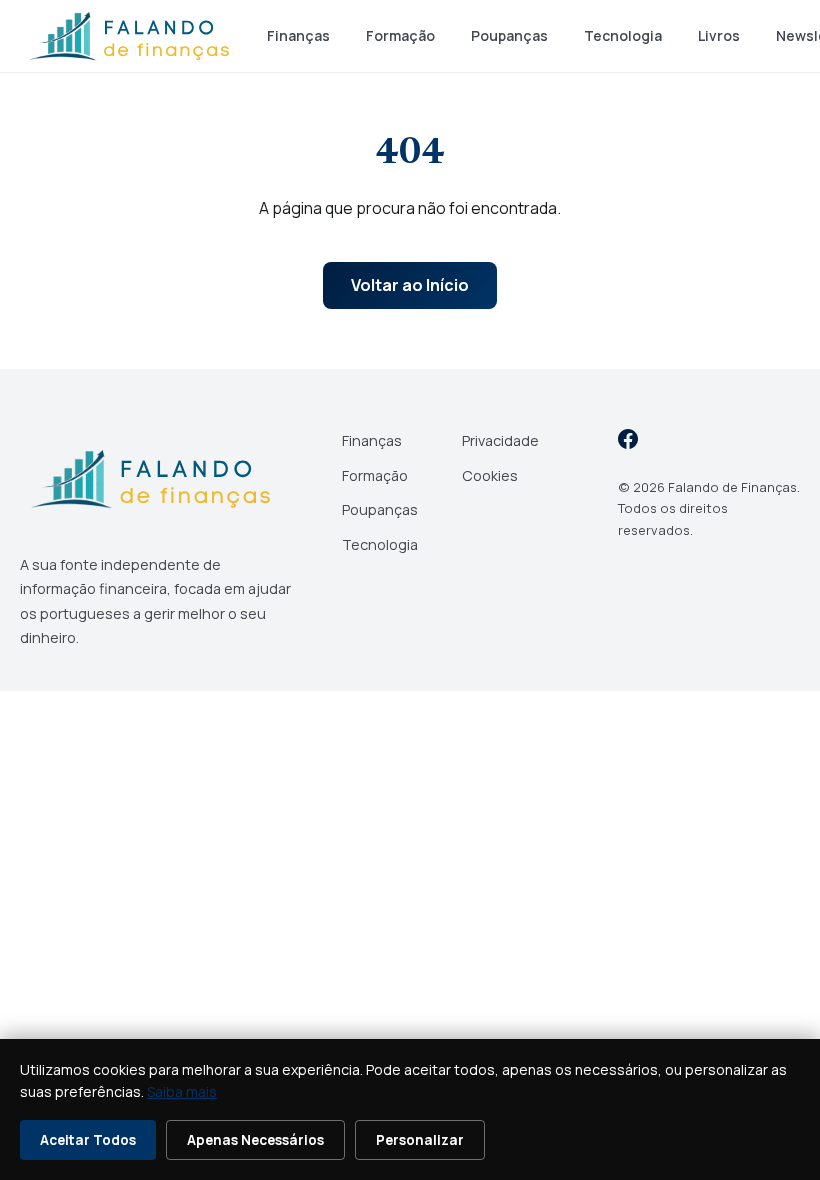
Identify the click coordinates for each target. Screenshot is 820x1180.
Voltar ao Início (410, 285)
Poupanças (509, 35)
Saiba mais (182, 1091)
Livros (719, 35)
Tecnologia (623, 35)
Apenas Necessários (255, 1140)
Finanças (298, 35)
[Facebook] (628, 442)
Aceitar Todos (88, 1140)
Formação (400, 35)
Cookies (490, 475)
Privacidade (500, 440)
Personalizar (420, 1140)
